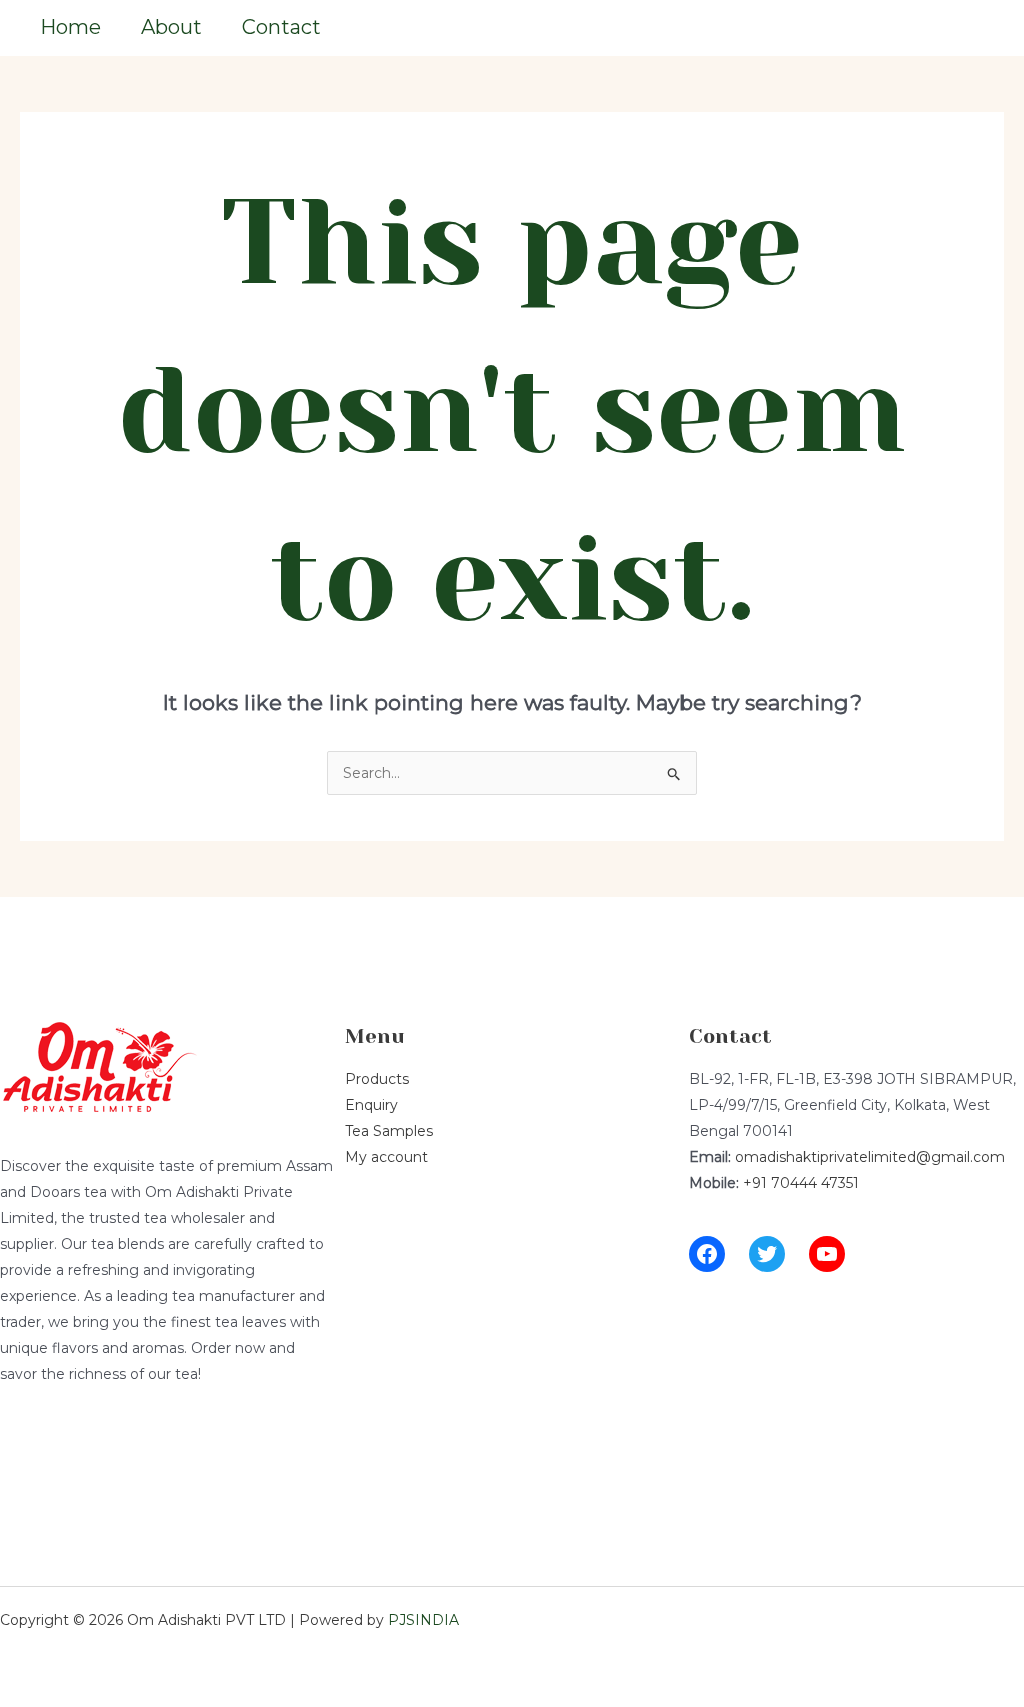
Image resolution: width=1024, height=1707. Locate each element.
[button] (946, 28)
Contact (281, 27)
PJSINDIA (423, 1620)
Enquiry (371, 1105)
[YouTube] (827, 1254)
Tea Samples (389, 1131)
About (171, 27)
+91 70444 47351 (801, 1183)
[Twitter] (767, 1254)
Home (70, 27)
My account (386, 1157)
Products (377, 1079)
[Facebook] (707, 1254)
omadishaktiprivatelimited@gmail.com (870, 1157)
